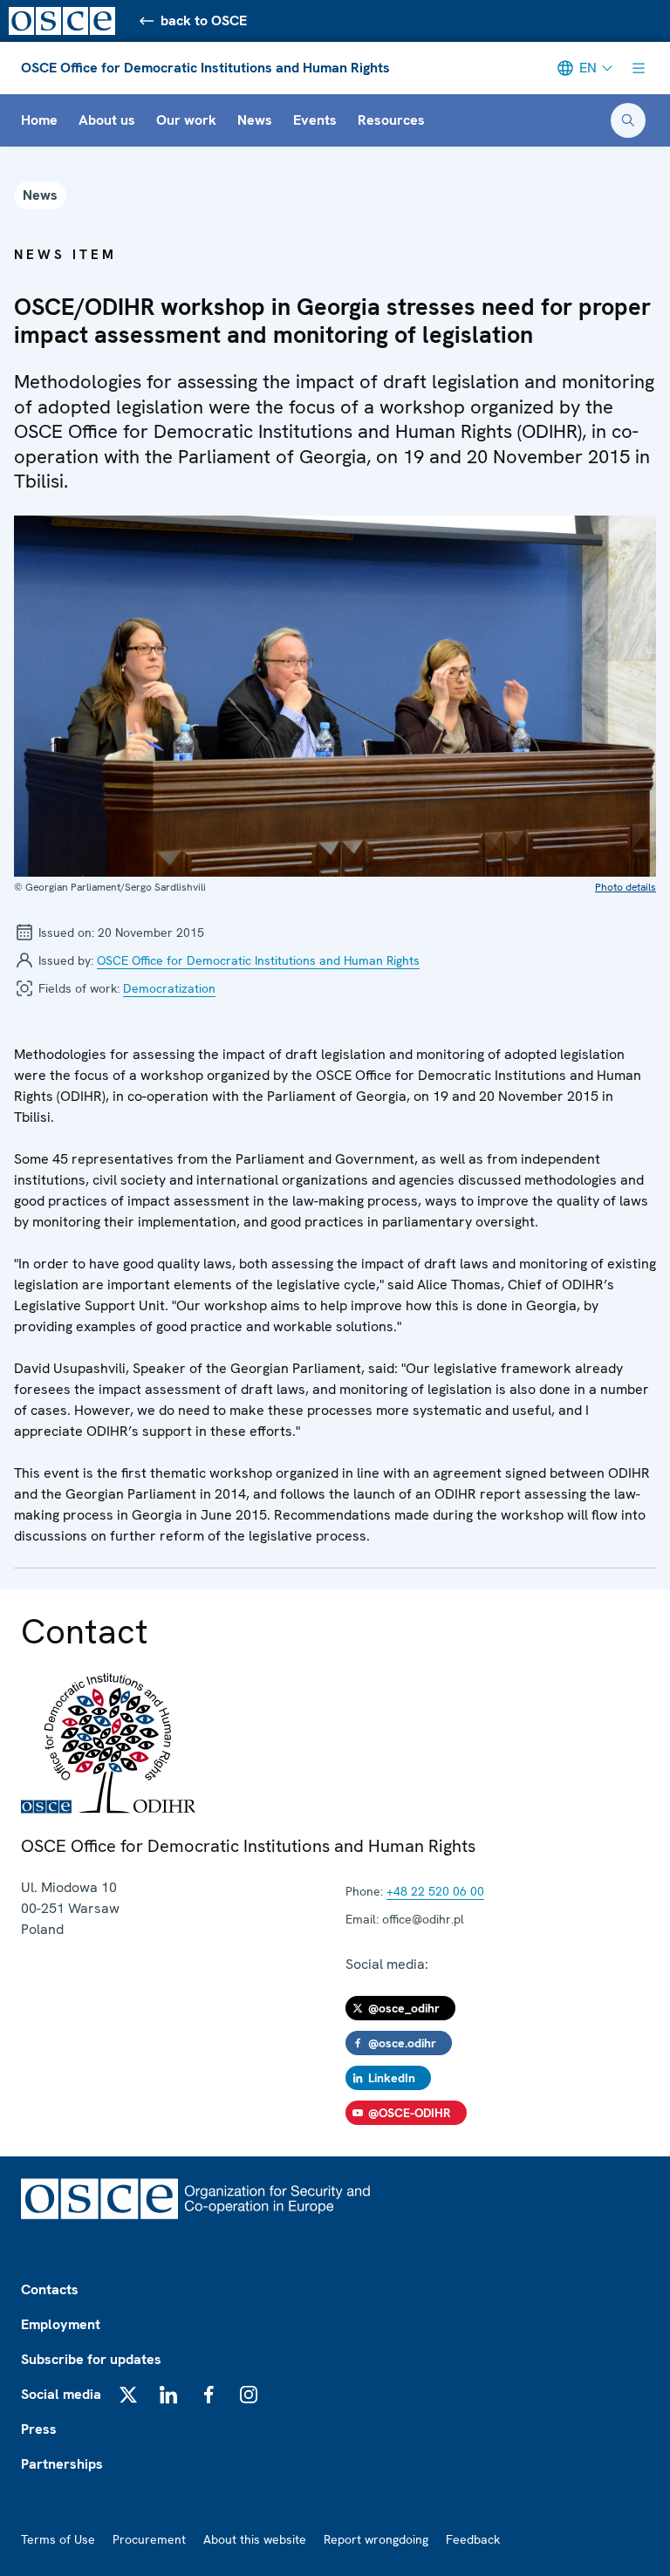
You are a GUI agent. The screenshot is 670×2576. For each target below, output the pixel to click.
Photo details (626, 887)
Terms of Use (58, 2539)
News (255, 120)
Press (39, 2429)
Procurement (149, 2539)
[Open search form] (628, 120)
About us (107, 120)
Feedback (473, 2539)
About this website (255, 2539)
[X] (128, 2395)
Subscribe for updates (91, 2359)
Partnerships (62, 2464)
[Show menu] (639, 68)
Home (39, 120)
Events (315, 120)
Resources (391, 120)
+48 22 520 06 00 (435, 1891)
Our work (186, 120)
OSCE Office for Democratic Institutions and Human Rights (205, 68)
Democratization (169, 988)
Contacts (50, 2289)
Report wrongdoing (376, 2539)
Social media (61, 2394)
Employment (61, 2324)
